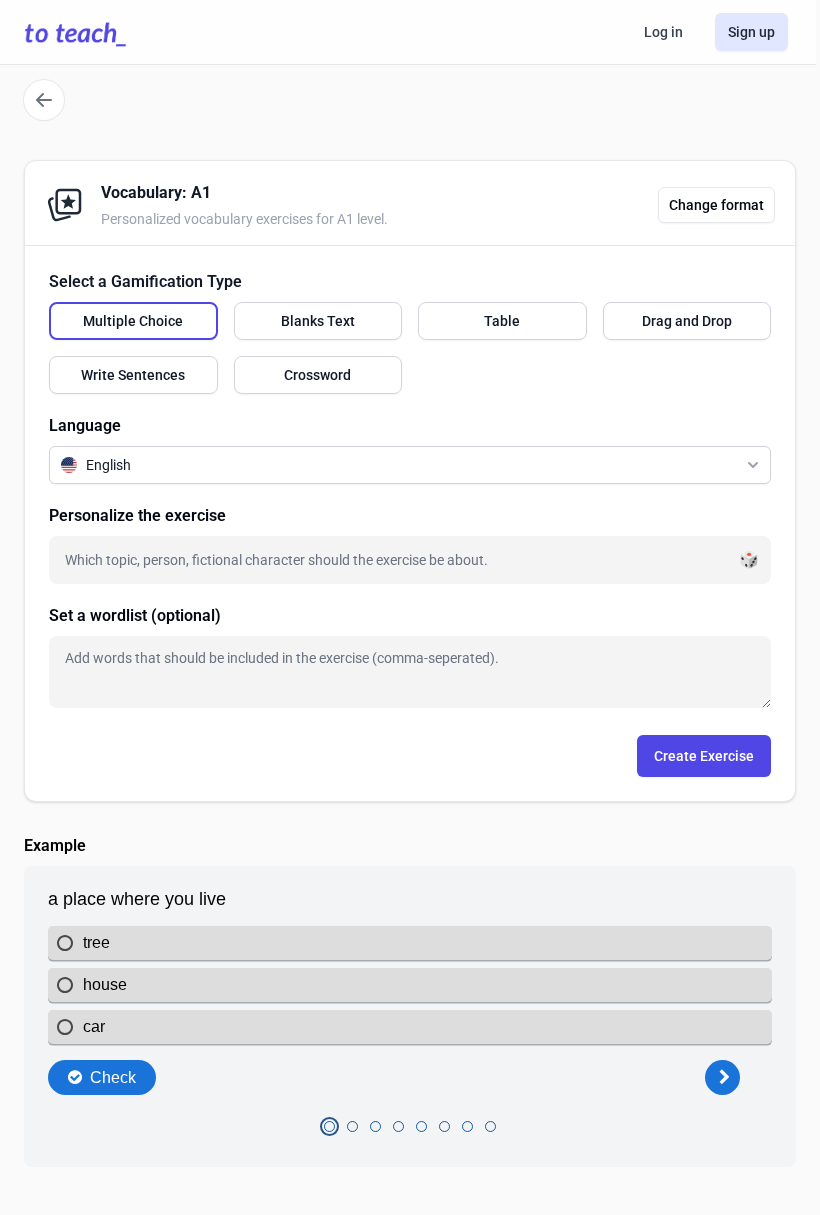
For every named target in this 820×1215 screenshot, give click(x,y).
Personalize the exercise (137, 515)
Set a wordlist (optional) (135, 615)
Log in (663, 32)
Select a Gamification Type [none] (145, 281)
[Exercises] (44, 100)
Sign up (751, 32)
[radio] (133, 321)
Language (85, 425)
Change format (716, 205)
